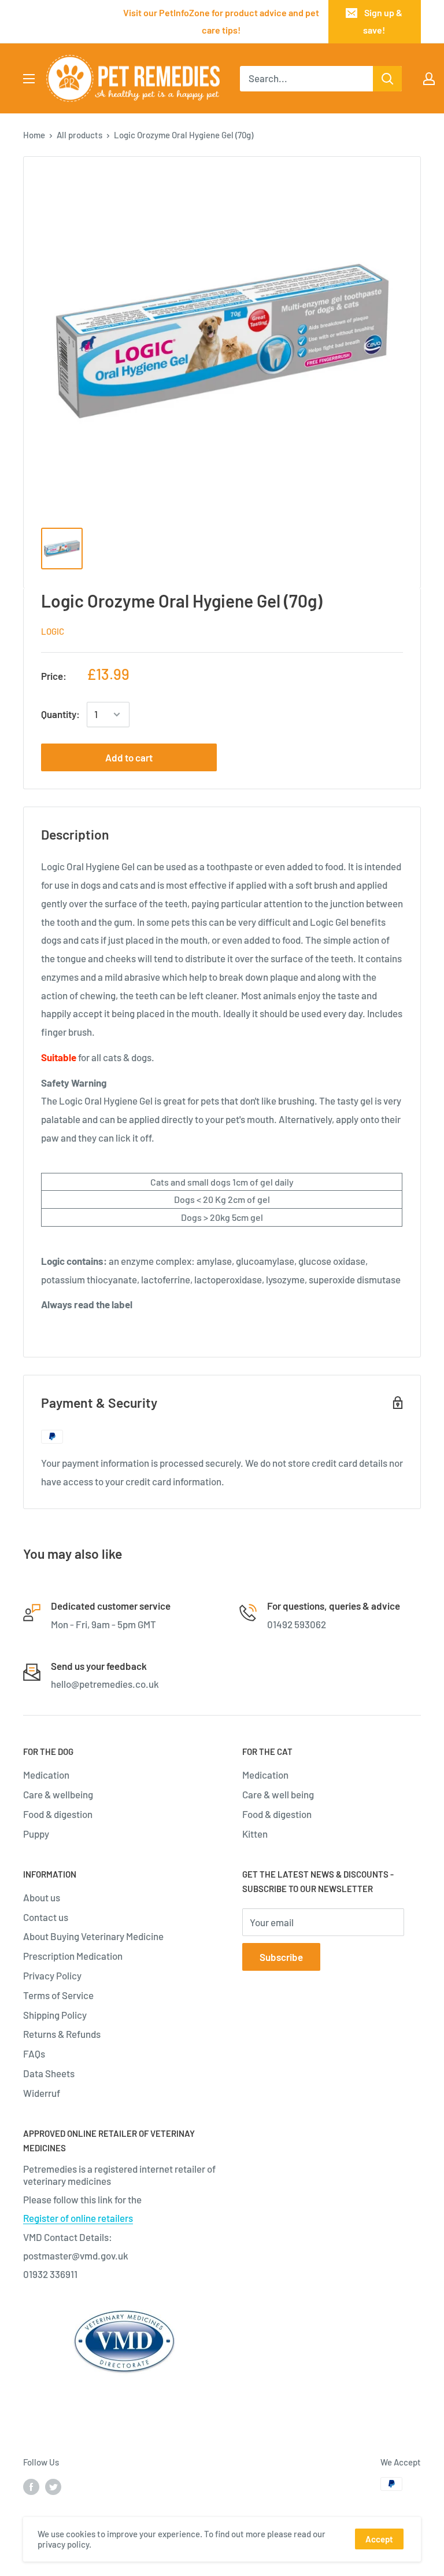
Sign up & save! (383, 21)
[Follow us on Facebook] (31, 2486)
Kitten (255, 1834)
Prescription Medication (73, 1956)
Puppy (36, 1834)
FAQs (34, 2054)
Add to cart (129, 757)
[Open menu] (29, 79)
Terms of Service (58, 1995)
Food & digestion (58, 1814)
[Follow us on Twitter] (53, 2486)
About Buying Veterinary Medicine (93, 1936)
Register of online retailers (78, 2218)
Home (34, 135)
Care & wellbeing (58, 1794)
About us (42, 1897)
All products (79, 135)
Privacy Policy (52, 1975)
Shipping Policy (55, 2015)
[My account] (429, 79)
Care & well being (278, 1794)
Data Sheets (49, 2073)
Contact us (46, 1917)
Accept (379, 2539)
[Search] (387, 79)
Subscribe (281, 1957)
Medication (46, 1775)
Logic (53, 631)
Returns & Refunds (62, 2034)
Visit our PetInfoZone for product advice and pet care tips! (221, 21)
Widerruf (42, 2093)
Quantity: (60, 714)
